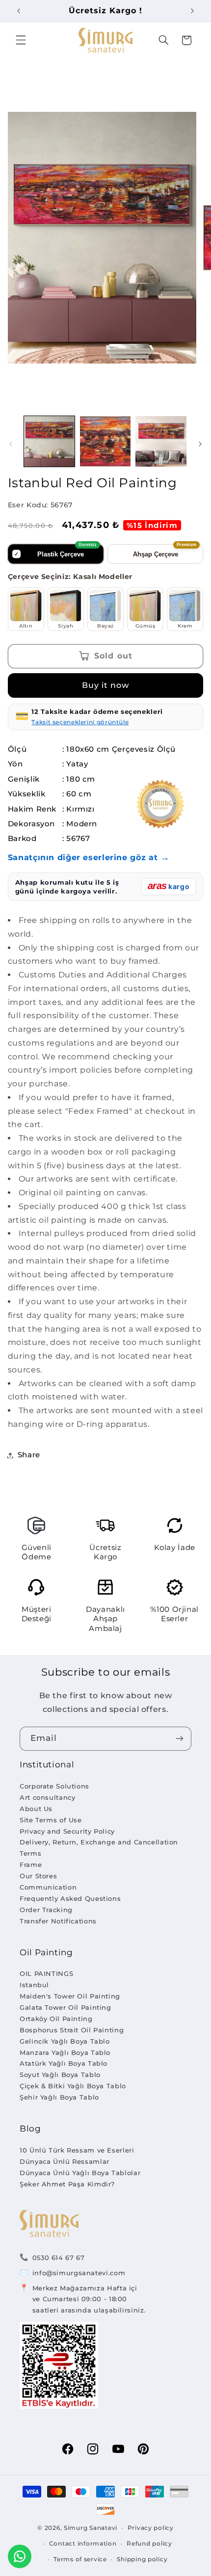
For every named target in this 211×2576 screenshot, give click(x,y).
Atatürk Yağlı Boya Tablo (64, 2063)
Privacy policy (151, 2528)
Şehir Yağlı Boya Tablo (59, 2097)
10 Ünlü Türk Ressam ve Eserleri (77, 2150)
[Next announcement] (192, 11)
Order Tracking (46, 1910)
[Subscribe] (180, 1739)
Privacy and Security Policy (67, 1831)
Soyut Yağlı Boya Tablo (60, 2075)
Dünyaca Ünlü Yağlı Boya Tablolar (80, 2173)
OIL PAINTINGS (46, 1973)
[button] (21, 40)
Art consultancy (47, 1797)
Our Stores (38, 1876)
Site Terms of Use (51, 1820)
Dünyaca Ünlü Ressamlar (65, 2161)
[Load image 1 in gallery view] (49, 441)
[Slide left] (11, 444)
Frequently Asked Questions (70, 1898)
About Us (36, 1809)
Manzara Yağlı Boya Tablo (65, 2052)
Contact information (83, 2544)
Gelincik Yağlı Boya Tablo (65, 2041)
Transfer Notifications (58, 1921)
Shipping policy (142, 2559)
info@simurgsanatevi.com (79, 2273)
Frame (31, 1865)
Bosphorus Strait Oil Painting (72, 2030)
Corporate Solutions (54, 1786)
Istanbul (34, 1985)
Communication (48, 1887)
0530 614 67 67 (59, 2258)
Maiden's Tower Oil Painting (70, 1996)
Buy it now (106, 685)
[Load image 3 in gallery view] (161, 441)
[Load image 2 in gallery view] (105, 441)
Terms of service (80, 2559)
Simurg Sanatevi (91, 2528)
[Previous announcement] (19, 11)
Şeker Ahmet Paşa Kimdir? (67, 2184)
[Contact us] (20, 2556)
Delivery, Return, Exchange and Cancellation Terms (99, 1848)
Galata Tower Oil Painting (66, 2007)
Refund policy (149, 2544)
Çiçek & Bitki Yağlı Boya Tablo (73, 2086)
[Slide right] (200, 444)
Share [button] (29, 1455)
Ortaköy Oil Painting (56, 2019)
